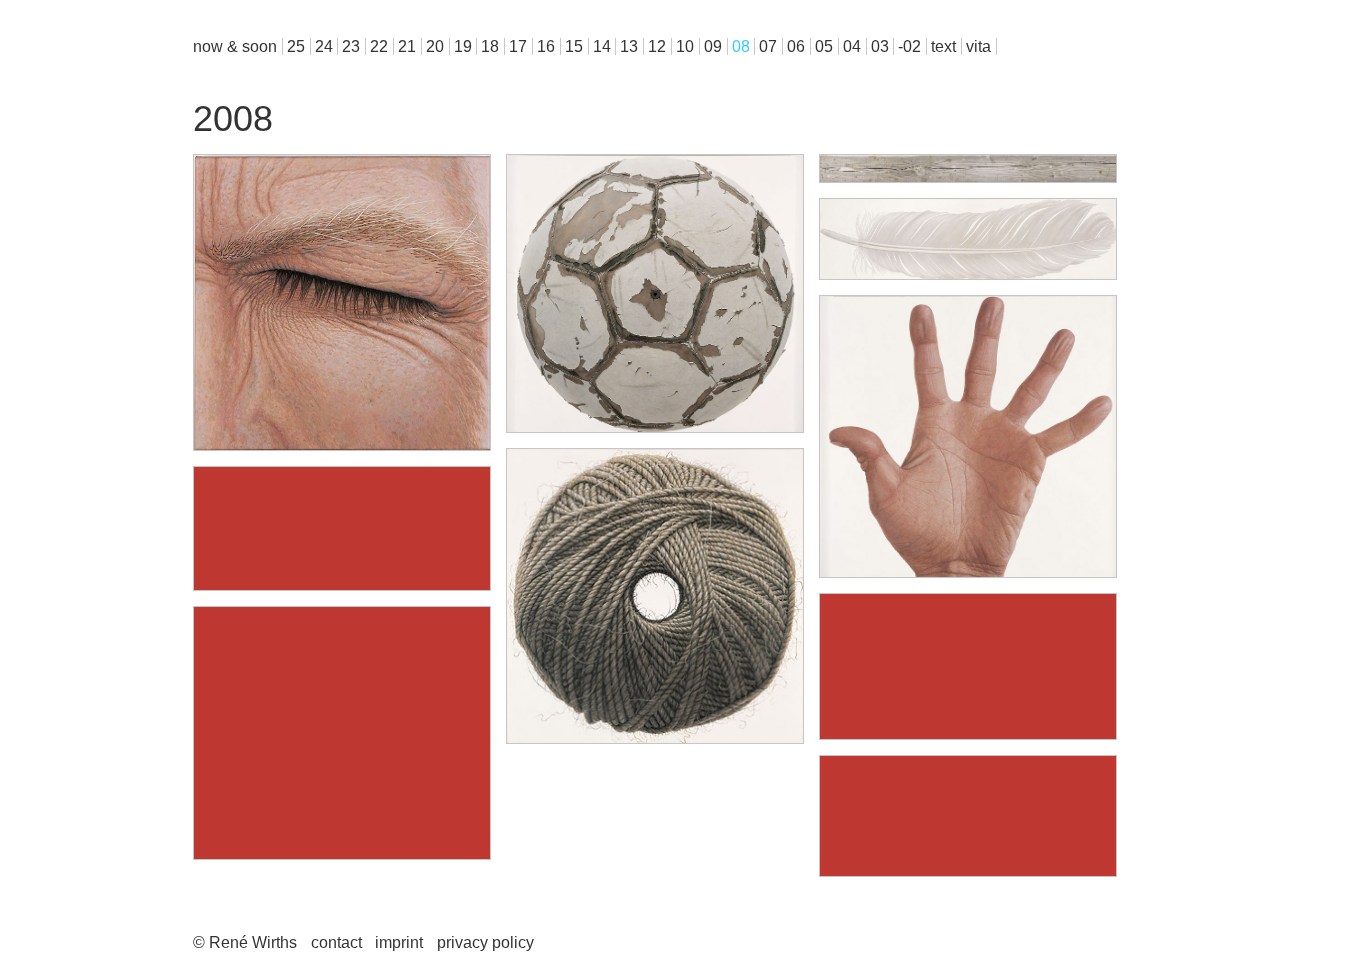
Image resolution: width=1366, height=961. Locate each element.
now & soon (235, 46)
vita (978, 46)
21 (407, 46)
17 (518, 46)
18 (490, 46)
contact (336, 942)
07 (768, 46)
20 (435, 46)
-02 (909, 46)
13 (629, 46)
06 (796, 46)
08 (741, 46)
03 (880, 46)
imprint (399, 942)
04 (852, 46)
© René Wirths (245, 942)
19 (463, 46)
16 (546, 46)
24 (324, 46)
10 (685, 46)
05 (824, 46)
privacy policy (485, 942)
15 (574, 46)
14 (602, 46)
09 (713, 46)
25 (296, 46)
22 (379, 46)
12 (657, 46)
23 (351, 46)
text (943, 46)
